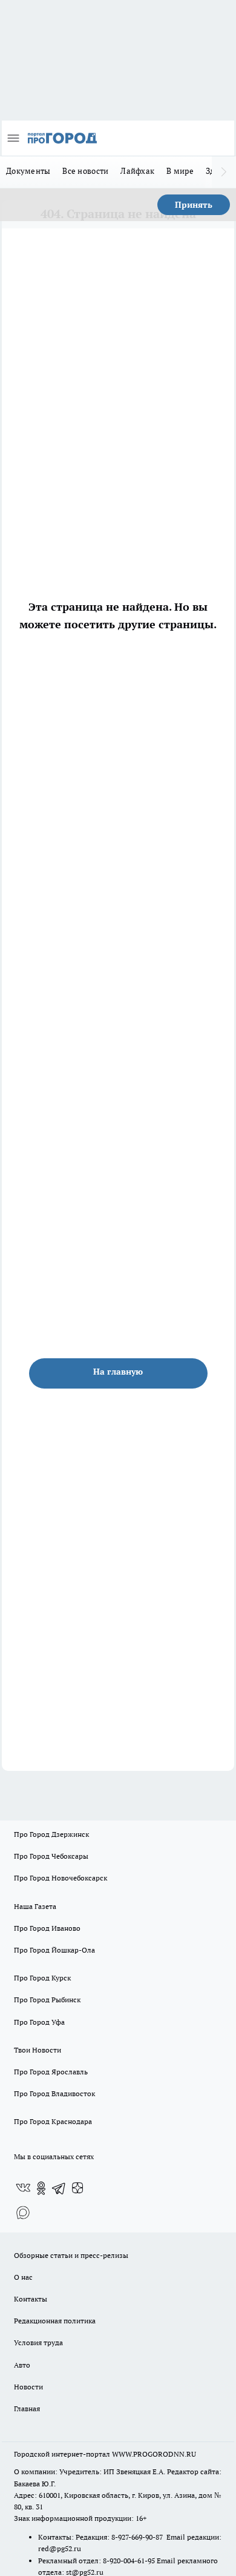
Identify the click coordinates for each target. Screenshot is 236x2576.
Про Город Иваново (47, 1928)
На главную (118, 1372)
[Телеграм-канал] (59, 2188)
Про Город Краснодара (53, 2121)
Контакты (31, 2299)
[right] (224, 172)
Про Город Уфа (39, 2022)
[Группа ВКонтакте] (23, 2188)
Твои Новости (38, 2050)
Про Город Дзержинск (51, 1834)
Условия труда (38, 2342)
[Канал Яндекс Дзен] (77, 2188)
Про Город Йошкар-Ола (54, 1950)
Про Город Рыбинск (47, 2000)
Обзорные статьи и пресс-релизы (71, 2255)
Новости (28, 2387)
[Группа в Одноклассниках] (41, 2188)
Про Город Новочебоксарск (61, 1878)
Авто (22, 2365)
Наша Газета (35, 1906)
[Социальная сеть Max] (23, 2213)
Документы (28, 171)
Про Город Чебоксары (51, 1856)
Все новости (85, 171)
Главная (27, 2408)
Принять (194, 205)
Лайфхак (137, 171)
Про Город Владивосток (54, 2093)
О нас (23, 2277)
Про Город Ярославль (51, 2072)
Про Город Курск (42, 1978)
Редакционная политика (55, 2321)
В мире (180, 171)
